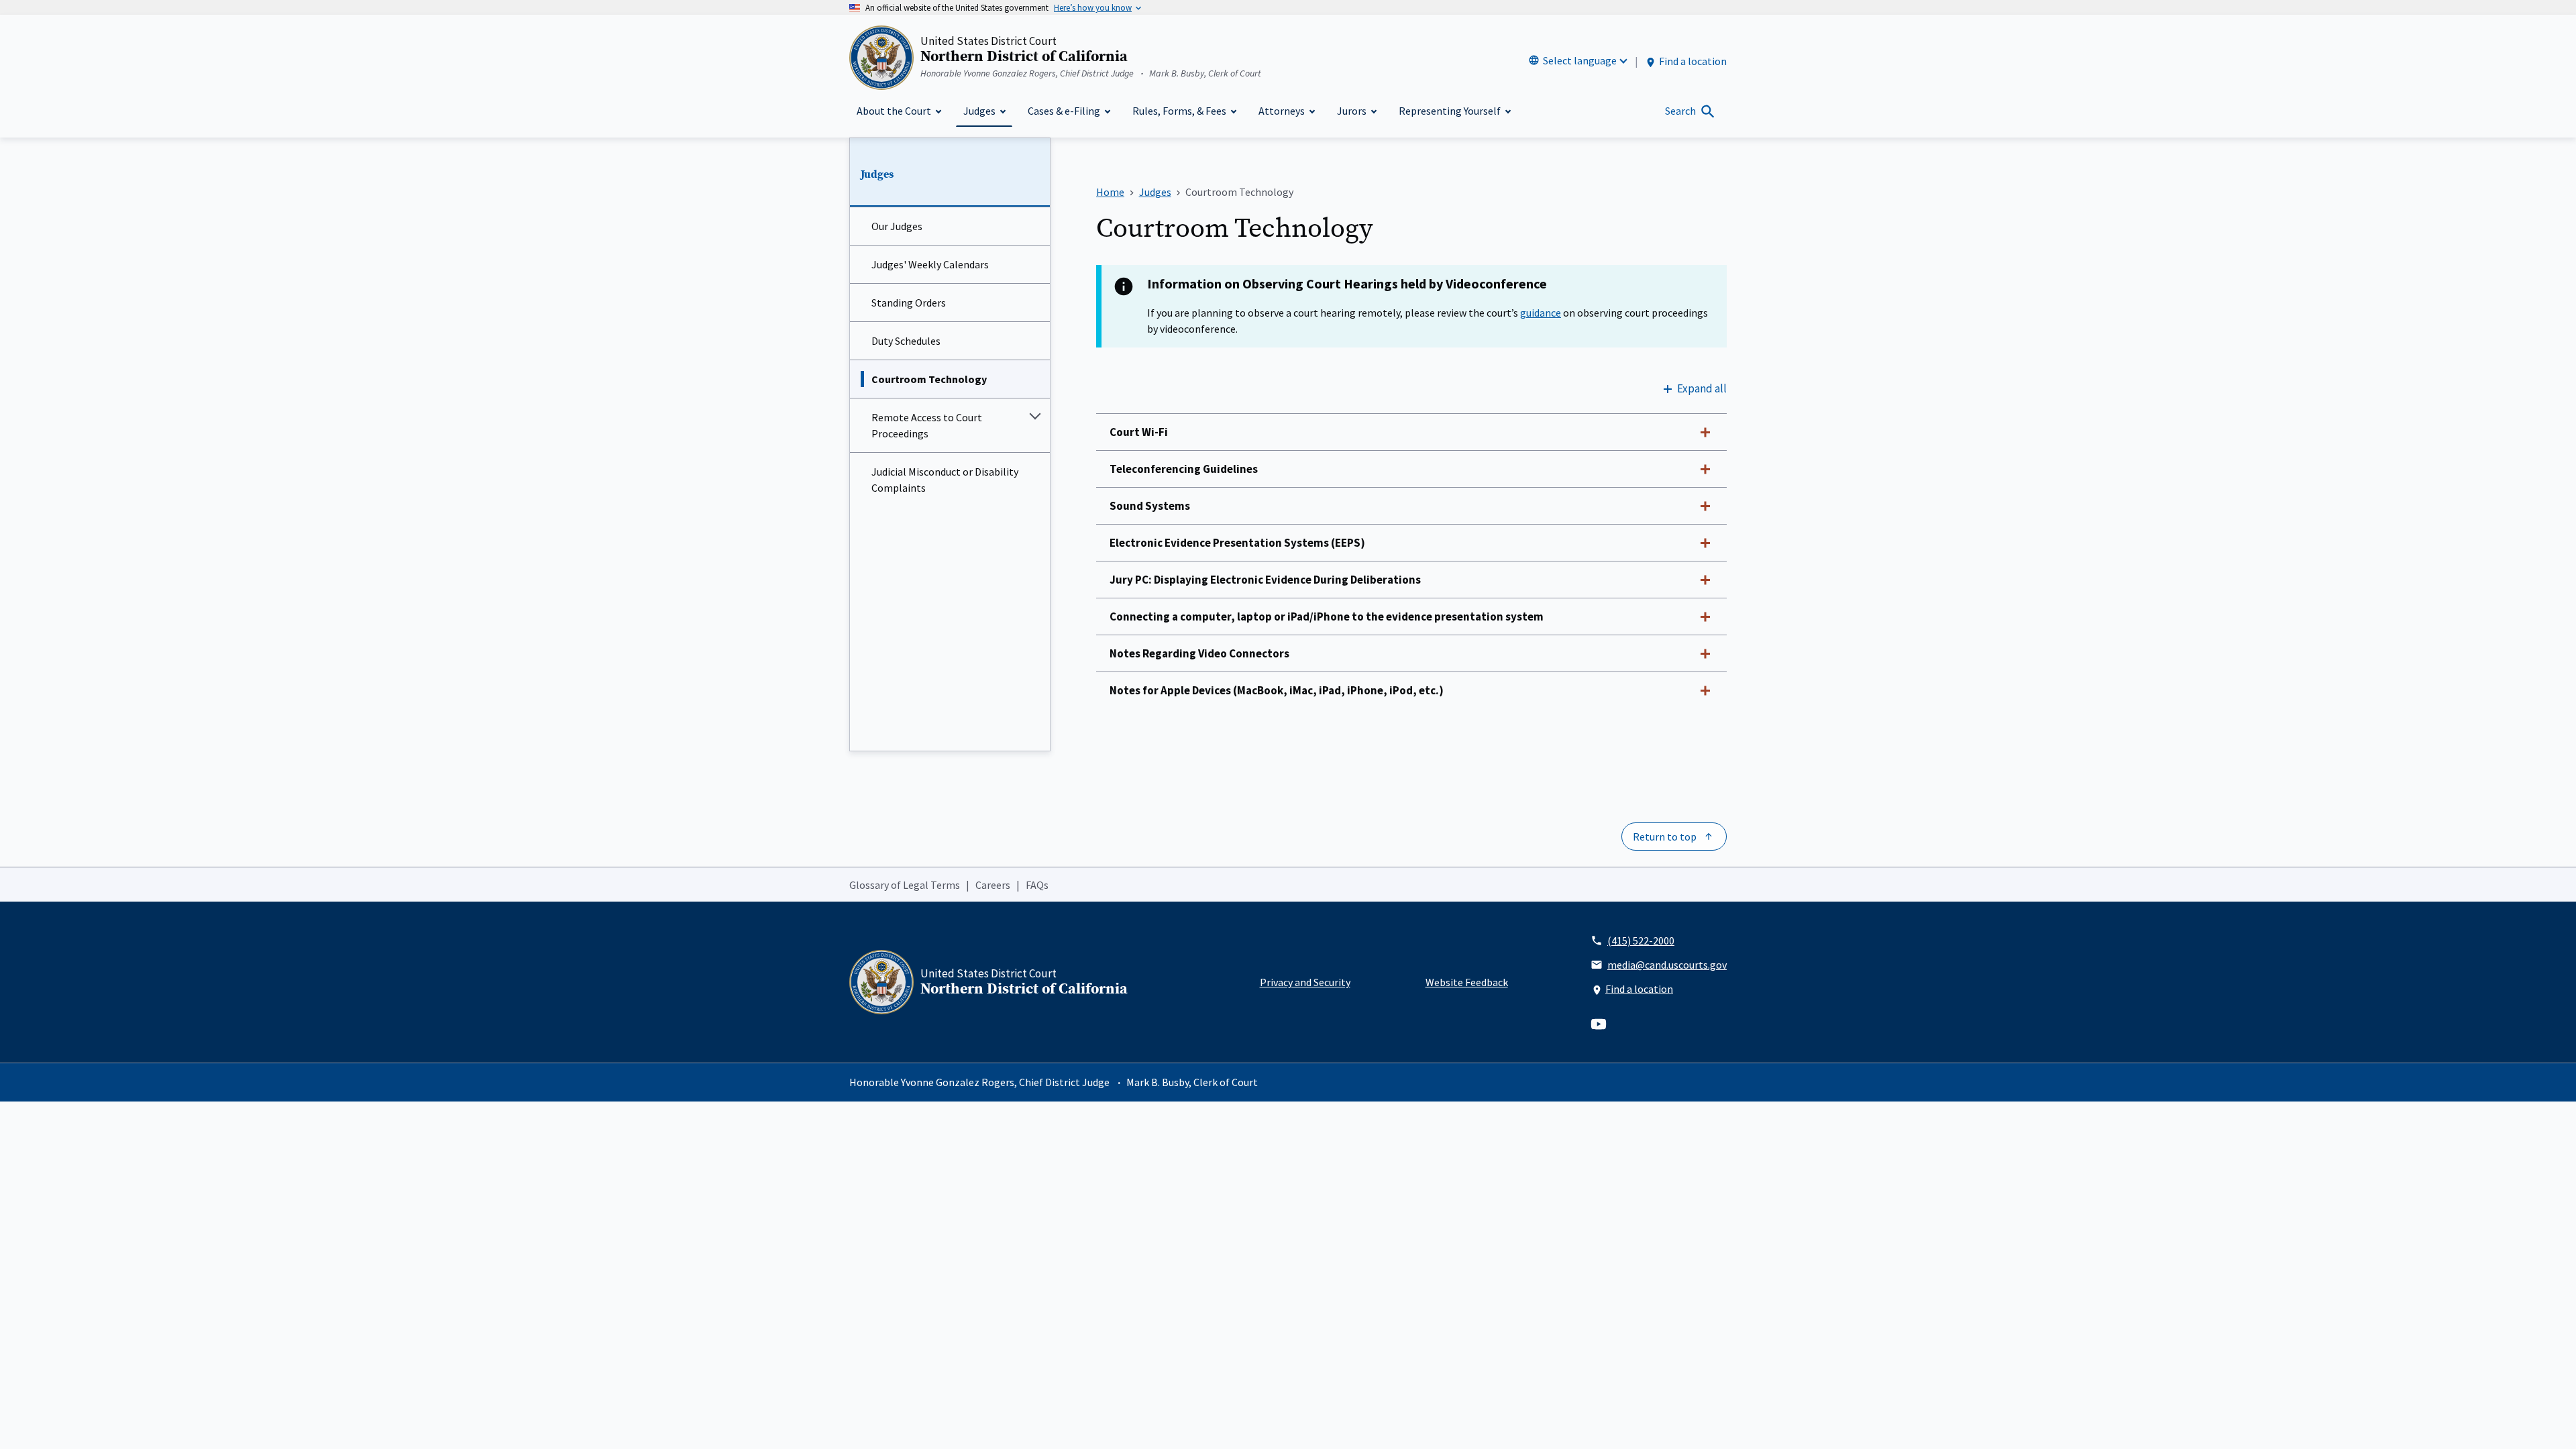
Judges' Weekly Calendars (930, 264)
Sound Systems (1150, 506)
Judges (877, 174)
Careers (993, 885)
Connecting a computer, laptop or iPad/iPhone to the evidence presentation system (1327, 616)
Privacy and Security (1305, 982)
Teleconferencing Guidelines (1184, 469)
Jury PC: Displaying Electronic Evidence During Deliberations (1265, 580)
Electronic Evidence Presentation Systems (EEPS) (1237, 543)
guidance (1541, 313)
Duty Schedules (906, 341)
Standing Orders (909, 303)
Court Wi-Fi (1139, 432)
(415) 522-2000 (1641, 941)
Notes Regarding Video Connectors (1199, 653)
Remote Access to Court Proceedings (927, 425)
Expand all (1702, 388)
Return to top (1665, 837)
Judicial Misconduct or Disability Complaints (945, 480)
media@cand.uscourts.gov (1667, 965)
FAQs (1037, 885)
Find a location (1693, 61)
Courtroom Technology (929, 379)
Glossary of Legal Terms (905, 885)
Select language (1580, 60)
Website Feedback (1467, 982)
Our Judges (897, 226)
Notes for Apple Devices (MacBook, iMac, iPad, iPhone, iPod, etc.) (1277, 690)
